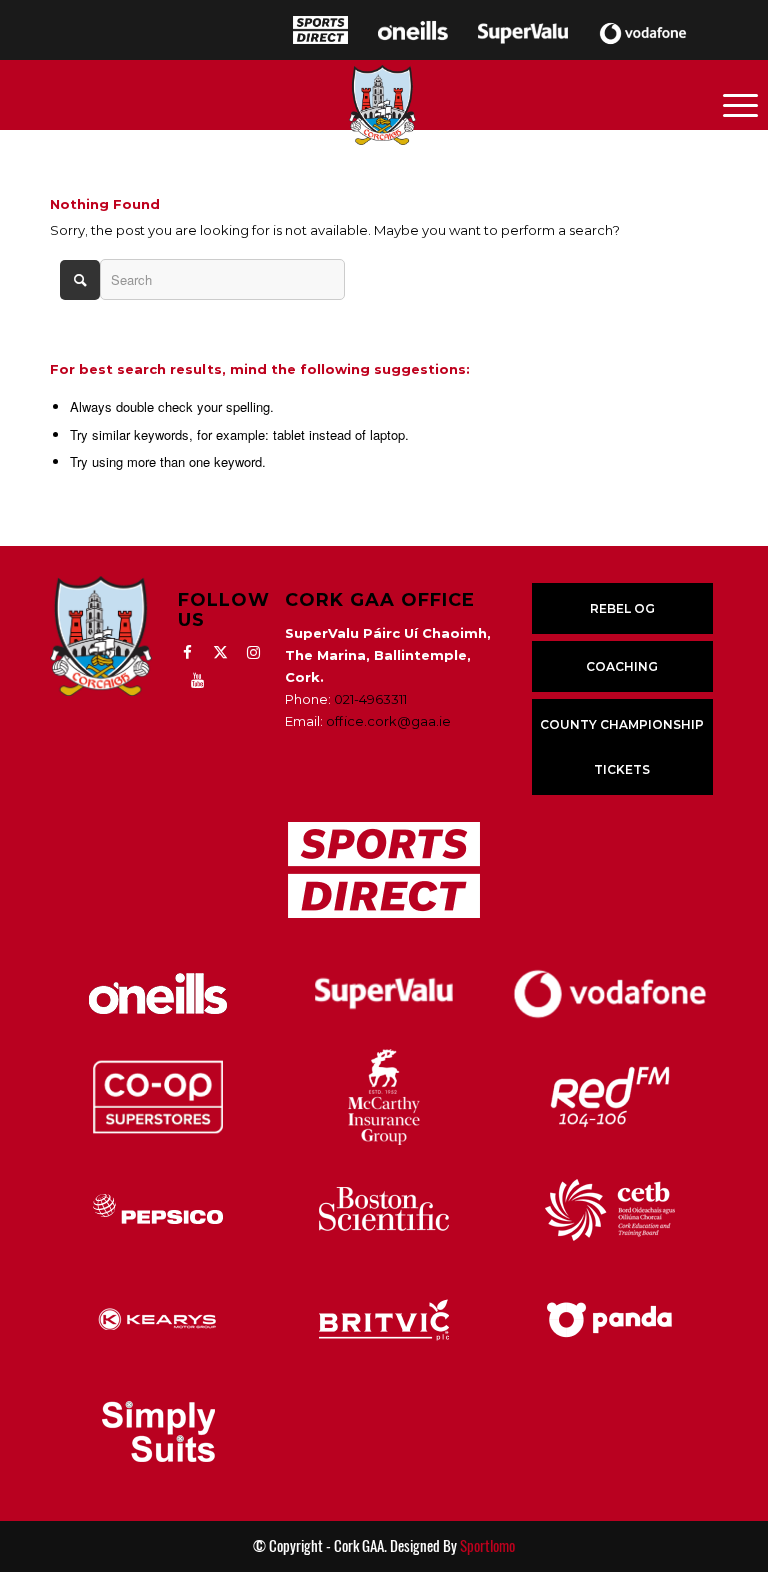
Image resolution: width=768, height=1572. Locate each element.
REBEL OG (622, 608)
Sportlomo (487, 1546)
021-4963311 (370, 699)
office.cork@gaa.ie (388, 721)
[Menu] (740, 104)
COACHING (622, 666)
